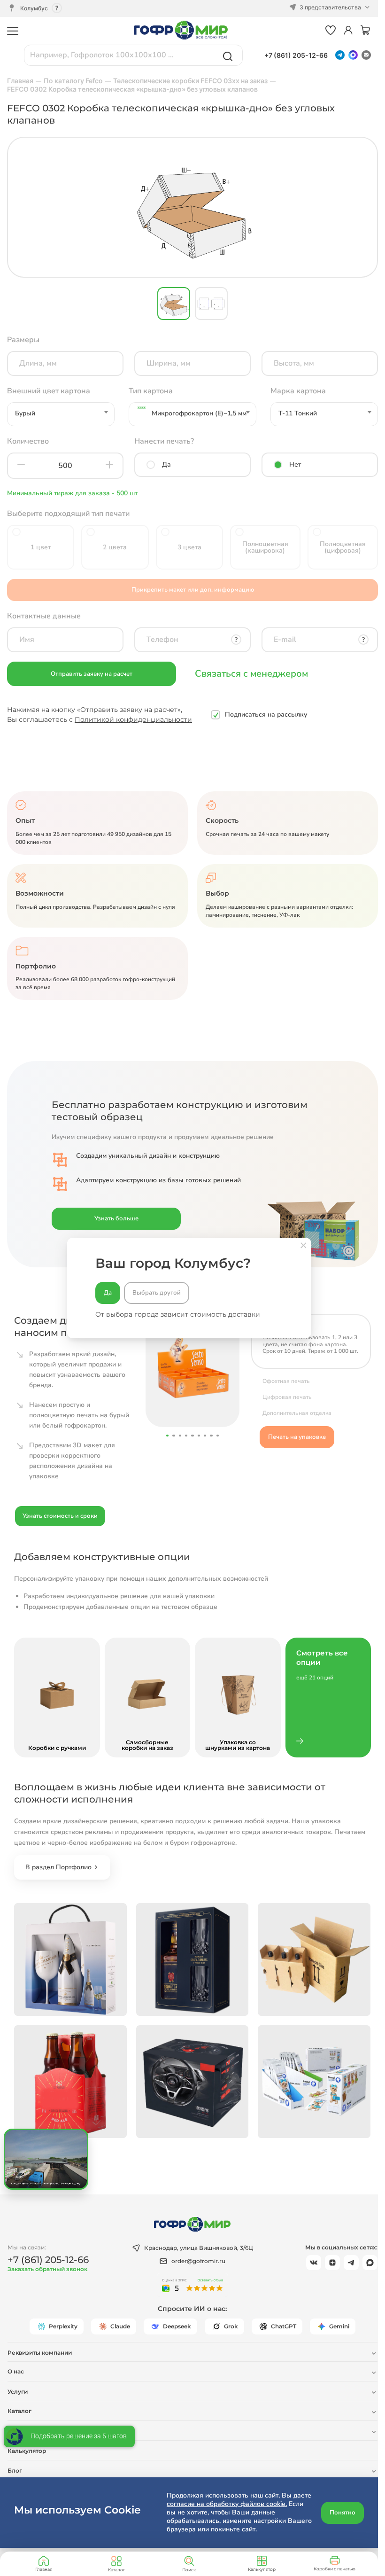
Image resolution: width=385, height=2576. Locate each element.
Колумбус (34, 8)
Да (108, 1293)
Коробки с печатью (335, 2569)
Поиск (189, 2570)
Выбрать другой (157, 1293)
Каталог (116, 2570)
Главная (44, 2569)
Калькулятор (262, 2569)
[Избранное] (331, 31)
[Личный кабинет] (348, 31)
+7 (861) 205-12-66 (296, 55)
